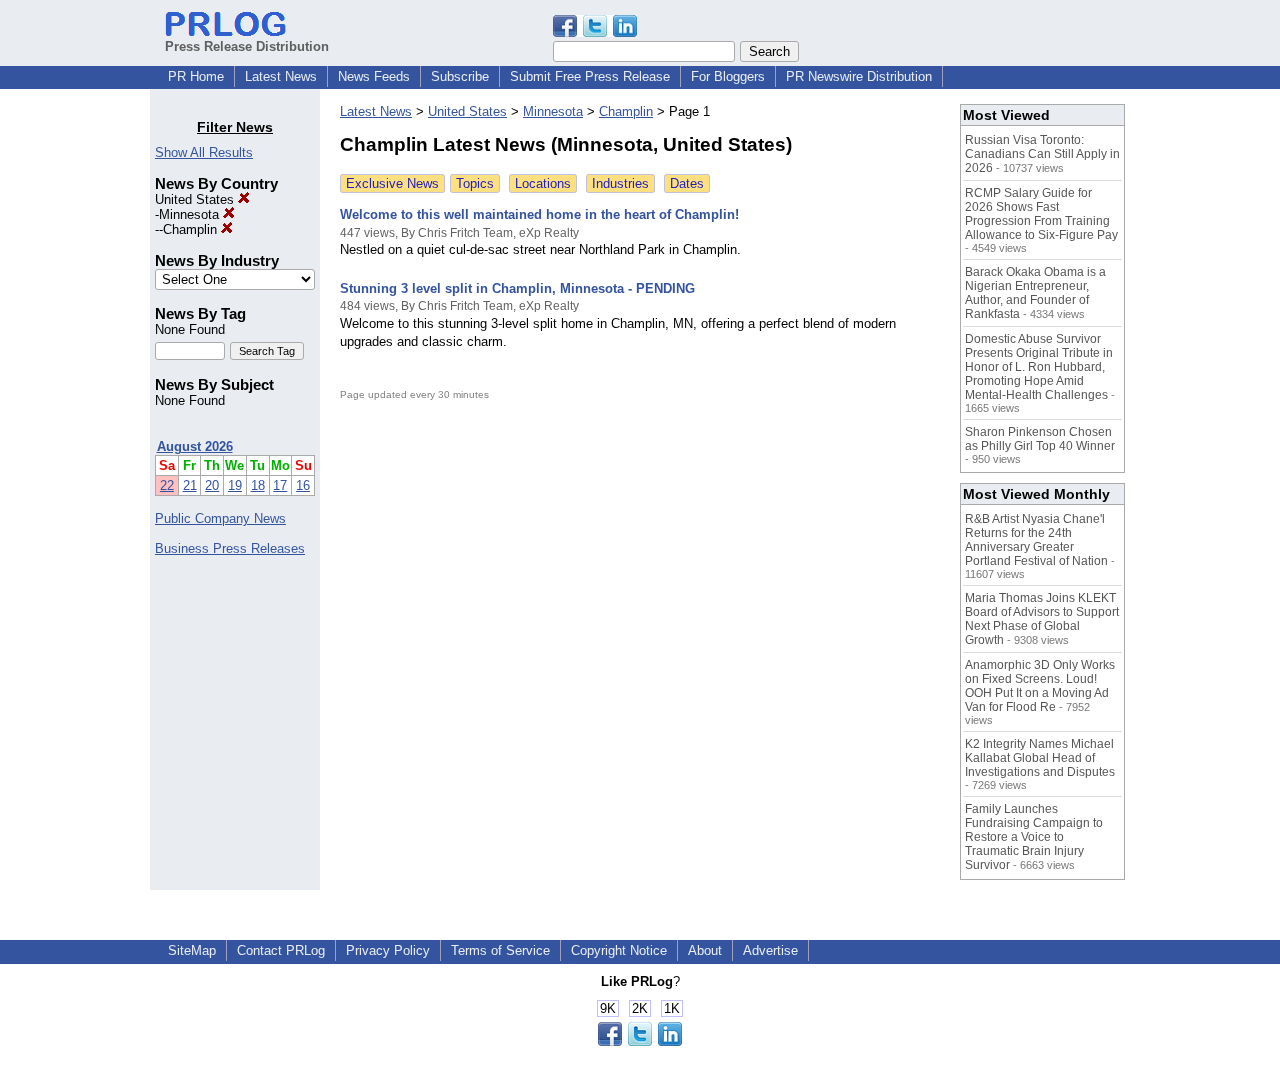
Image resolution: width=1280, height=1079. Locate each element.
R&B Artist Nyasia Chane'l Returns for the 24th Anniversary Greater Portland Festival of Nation (1036, 540)
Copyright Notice (619, 950)
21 (190, 485)
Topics (475, 183)
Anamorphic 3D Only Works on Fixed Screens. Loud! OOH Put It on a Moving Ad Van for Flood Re (1040, 686)
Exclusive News (392, 183)
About (705, 950)
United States (196, 199)
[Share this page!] (595, 32)
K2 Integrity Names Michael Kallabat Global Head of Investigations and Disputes (1040, 758)
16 (303, 485)
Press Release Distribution (247, 46)
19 (235, 485)
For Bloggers (728, 76)
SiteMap (192, 950)
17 (280, 485)
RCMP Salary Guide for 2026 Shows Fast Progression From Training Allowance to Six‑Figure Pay (1041, 214)
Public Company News (220, 518)
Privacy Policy (388, 950)
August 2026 (195, 446)
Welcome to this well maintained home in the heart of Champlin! (539, 214)
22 (167, 485)
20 (212, 485)
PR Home (196, 76)
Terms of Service (500, 950)
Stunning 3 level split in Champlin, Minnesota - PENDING (517, 288)
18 (258, 485)
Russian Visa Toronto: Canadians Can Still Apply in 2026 (1042, 154)
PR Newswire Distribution (859, 76)
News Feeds (374, 76)
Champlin (192, 229)
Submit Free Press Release (590, 76)
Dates (687, 183)
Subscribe (460, 76)
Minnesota (191, 214)
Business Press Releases (230, 548)
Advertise (770, 950)
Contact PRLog (281, 950)
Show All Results (204, 152)
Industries (620, 183)
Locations (543, 183)
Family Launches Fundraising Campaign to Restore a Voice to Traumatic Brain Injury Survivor (1034, 837)
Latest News (281, 76)
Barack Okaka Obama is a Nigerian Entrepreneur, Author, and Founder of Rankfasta (1035, 293)
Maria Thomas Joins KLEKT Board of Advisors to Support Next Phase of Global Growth (1042, 619)
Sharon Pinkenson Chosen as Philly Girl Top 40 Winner (1040, 439)
